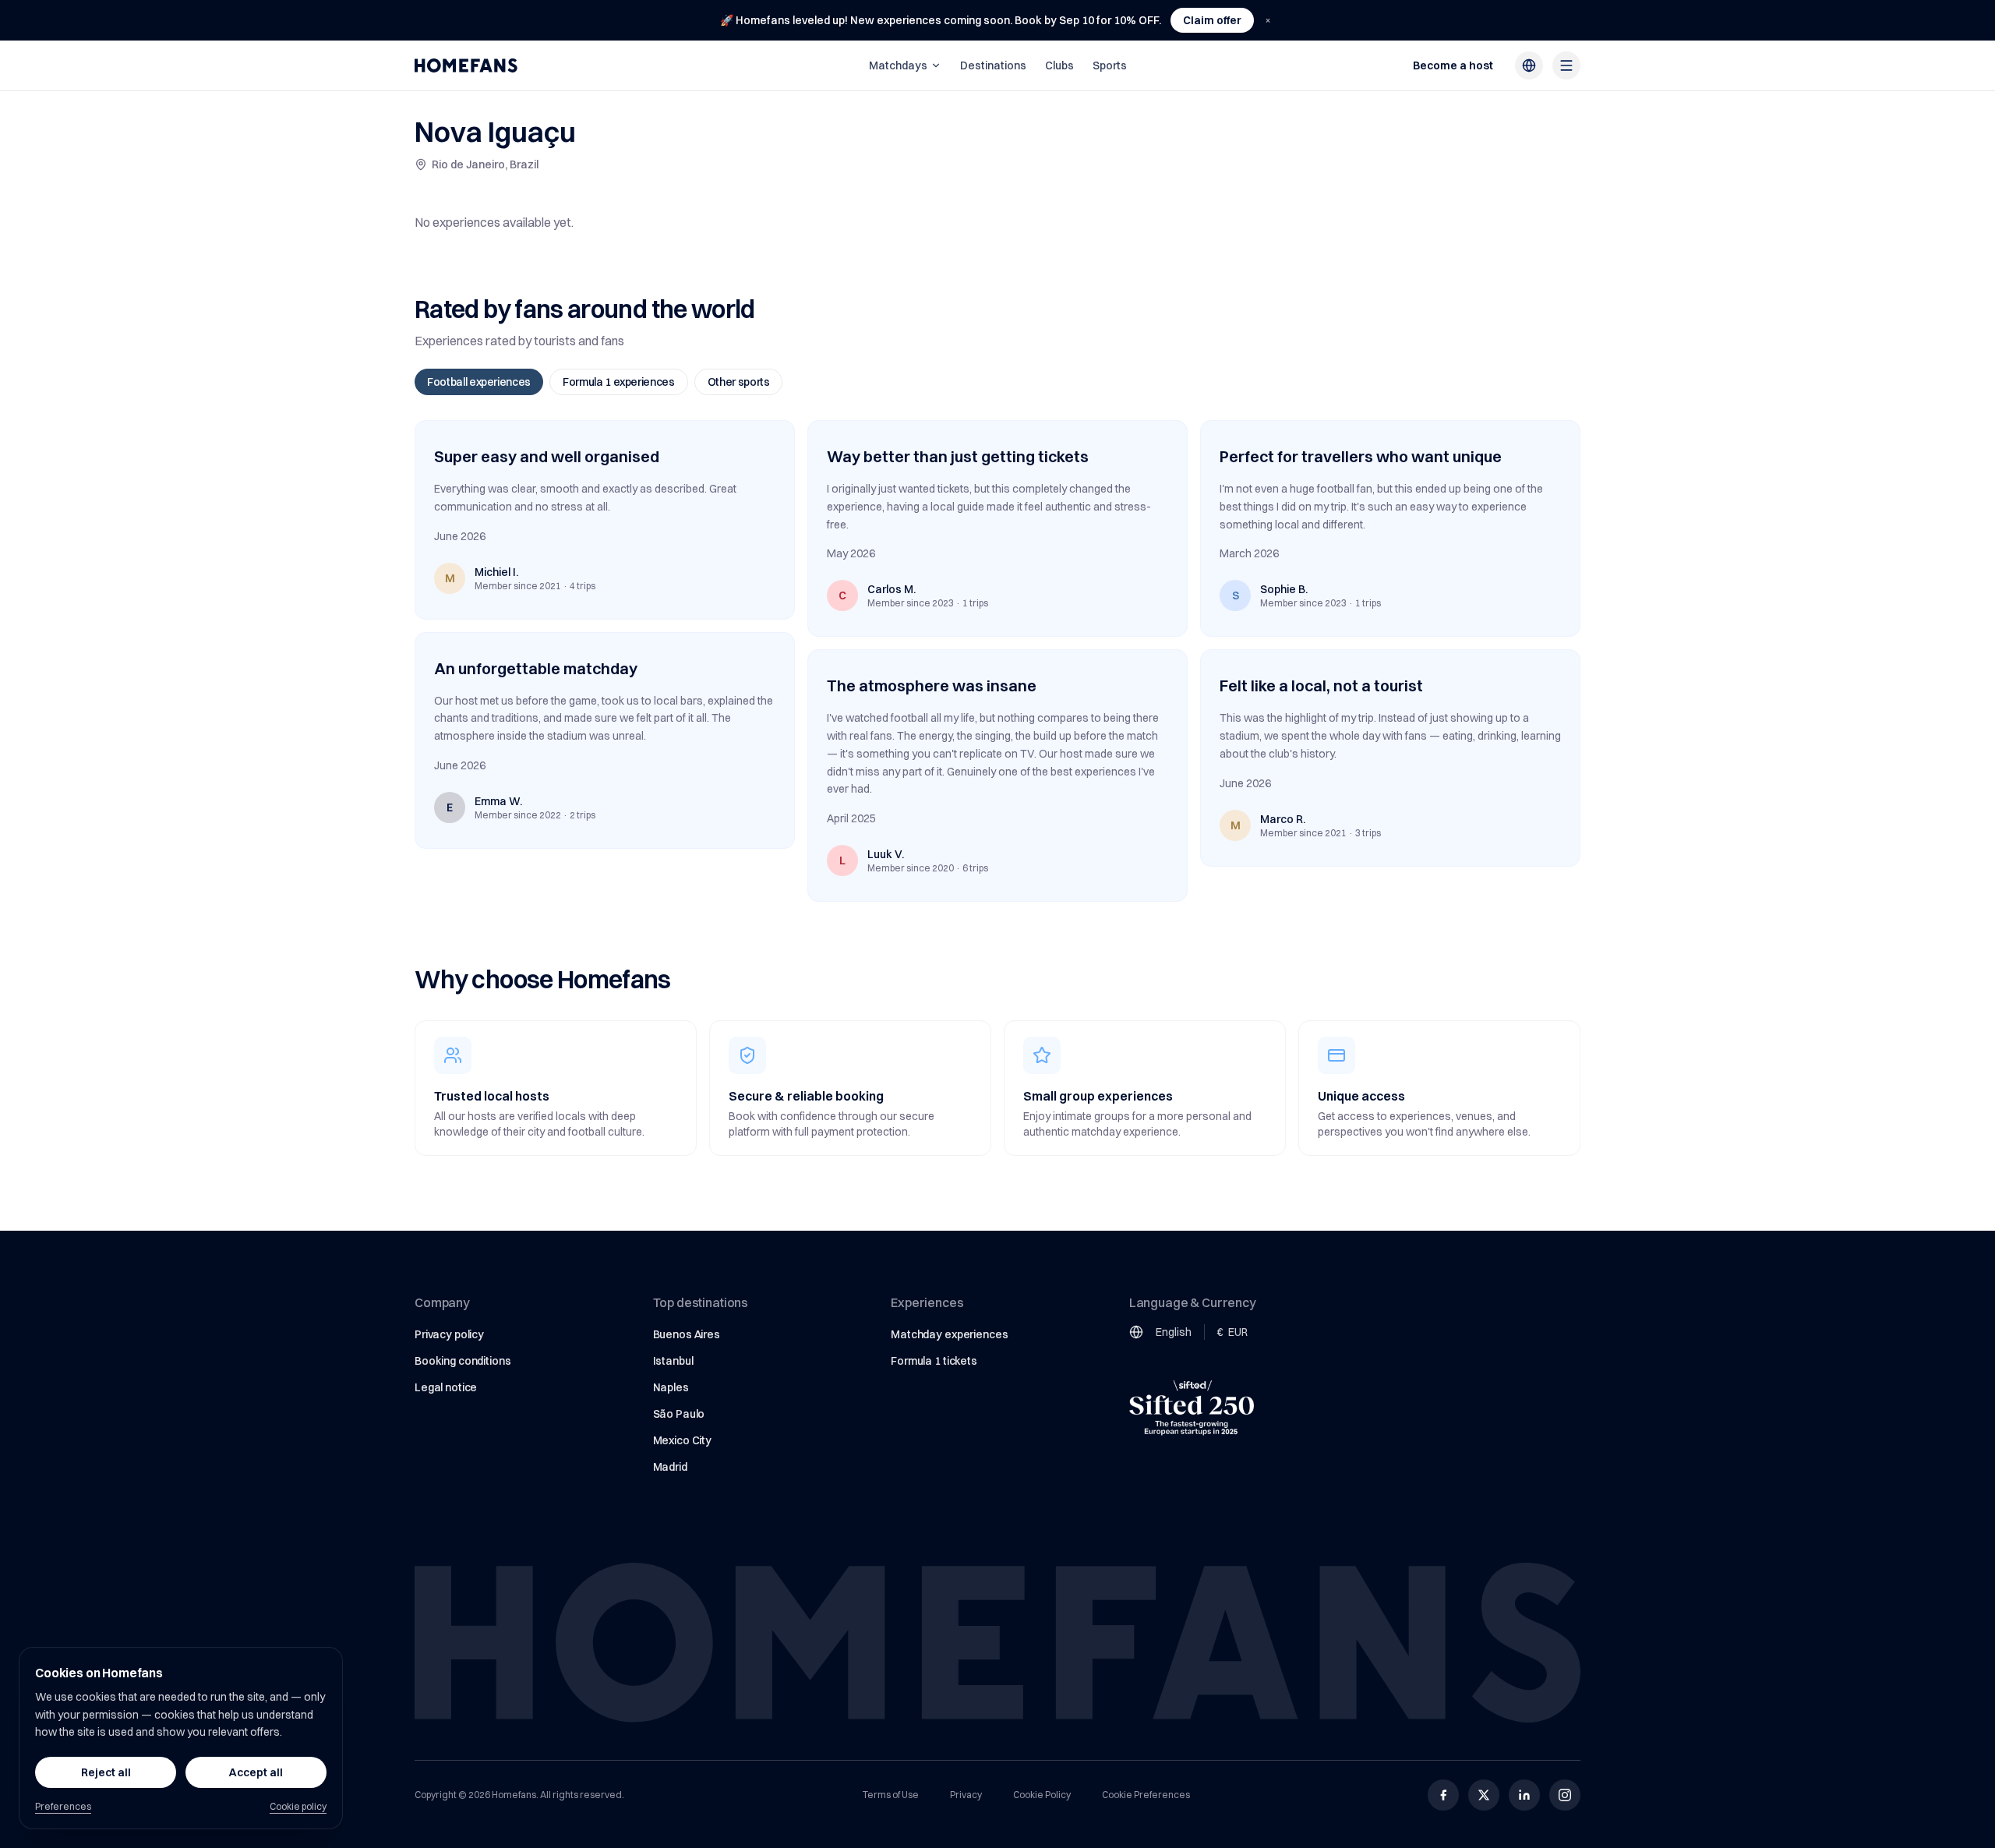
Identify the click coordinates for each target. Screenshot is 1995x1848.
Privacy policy (449, 1334)
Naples (671, 1387)
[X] (1484, 1795)
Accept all (256, 1772)
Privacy (966, 1795)
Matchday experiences (949, 1334)
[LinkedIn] (1524, 1795)
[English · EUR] (1529, 65)
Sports (1110, 65)
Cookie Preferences (1146, 1795)
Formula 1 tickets (934, 1361)
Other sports (739, 382)
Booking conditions (463, 1361)
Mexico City (682, 1440)
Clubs (1059, 65)
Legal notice (446, 1387)
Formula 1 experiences (619, 382)
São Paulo (679, 1414)
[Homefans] (466, 65)
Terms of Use (891, 1795)
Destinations (993, 65)
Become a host (1453, 65)
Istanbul (673, 1361)
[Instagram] (1565, 1795)
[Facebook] (1443, 1795)
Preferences (63, 1806)
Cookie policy (298, 1806)
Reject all (106, 1772)
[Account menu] (1566, 65)
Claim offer (1212, 20)
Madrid (670, 1467)
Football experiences (479, 382)
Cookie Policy (1042, 1795)
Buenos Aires (687, 1334)
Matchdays (898, 65)
